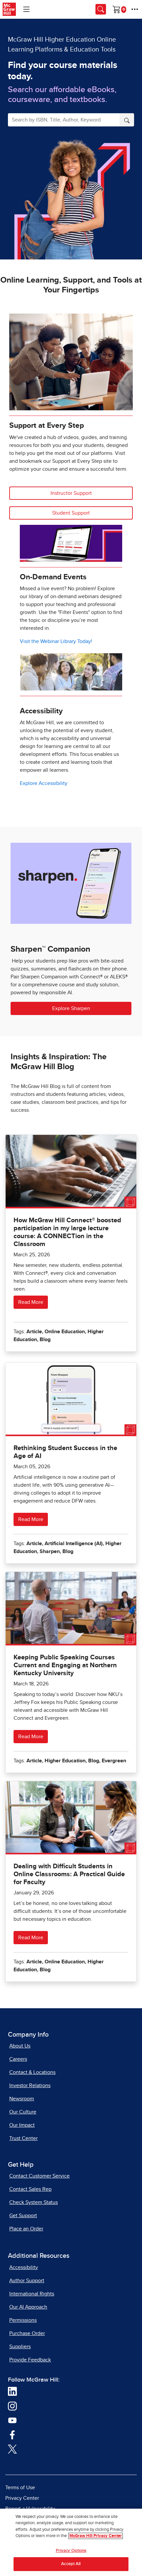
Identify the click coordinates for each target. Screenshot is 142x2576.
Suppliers (20, 2347)
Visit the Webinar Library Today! (56, 641)
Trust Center (23, 2138)
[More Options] (135, 9)
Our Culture (23, 2112)
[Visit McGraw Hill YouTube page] (12, 2420)
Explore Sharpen (71, 1008)
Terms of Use (20, 2488)
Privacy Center (22, 2498)
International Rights (32, 2294)
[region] (71, 2542)
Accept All (71, 2564)
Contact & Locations (32, 2072)
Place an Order (26, 2229)
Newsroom (22, 2099)
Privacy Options (71, 2551)
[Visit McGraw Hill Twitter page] (12, 2449)
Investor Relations (30, 2085)
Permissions (23, 2320)
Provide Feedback (30, 2360)
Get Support (23, 2216)
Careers (18, 2059)
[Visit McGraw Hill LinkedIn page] (12, 2391)
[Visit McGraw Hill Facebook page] (12, 2434)
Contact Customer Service (39, 2176)
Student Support (71, 513)
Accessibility (24, 2267)
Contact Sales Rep (30, 2189)
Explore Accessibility (44, 783)
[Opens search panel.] (101, 9)
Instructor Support (71, 493)
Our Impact (22, 2125)
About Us (20, 2046)
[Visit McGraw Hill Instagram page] (12, 2405)
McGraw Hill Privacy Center (96, 2536)
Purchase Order (27, 2333)
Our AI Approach (28, 2307)
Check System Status (34, 2202)
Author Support (27, 2281)
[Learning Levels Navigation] (26, 9)
